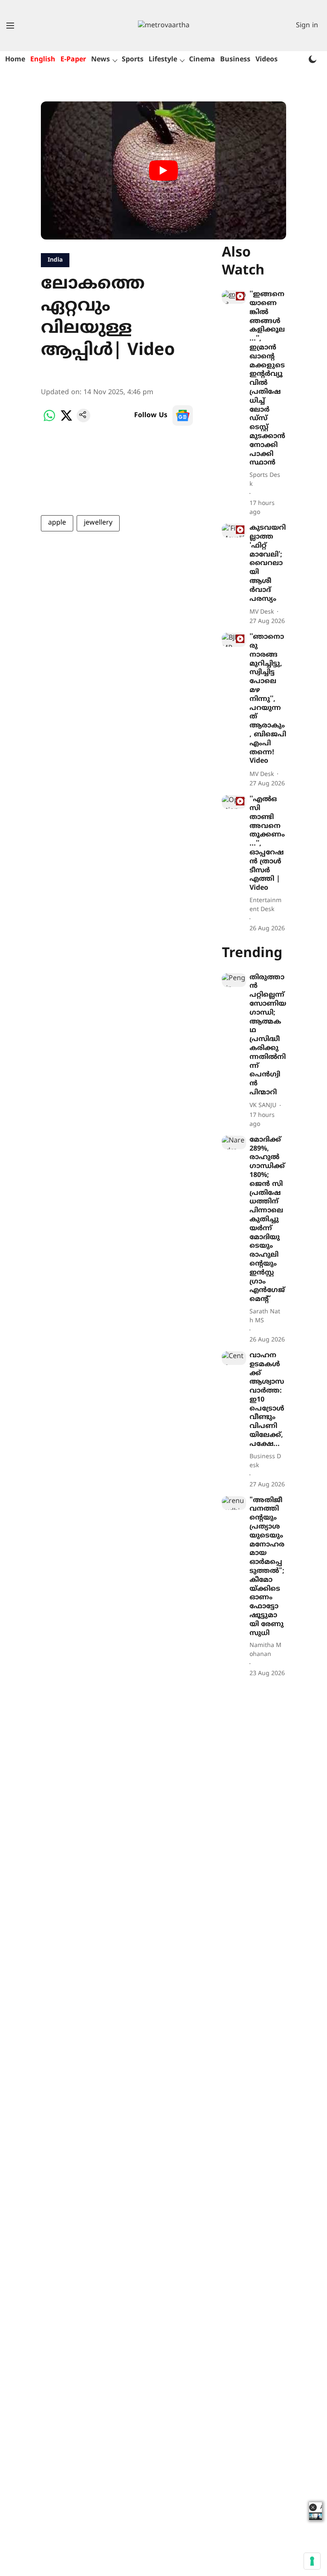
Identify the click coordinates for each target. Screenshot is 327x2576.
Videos (267, 60)
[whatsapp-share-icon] (49, 421)
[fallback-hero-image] (234, 297)
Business (235, 60)
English (43, 60)
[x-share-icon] (66, 421)
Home (15, 60)
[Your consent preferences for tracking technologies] (312, 2561)
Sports (133, 60)
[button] (313, 2507)
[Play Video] (163, 170)
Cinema (202, 60)
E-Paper (73, 60)
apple (57, 523)
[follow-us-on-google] (183, 415)
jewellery (98, 523)
